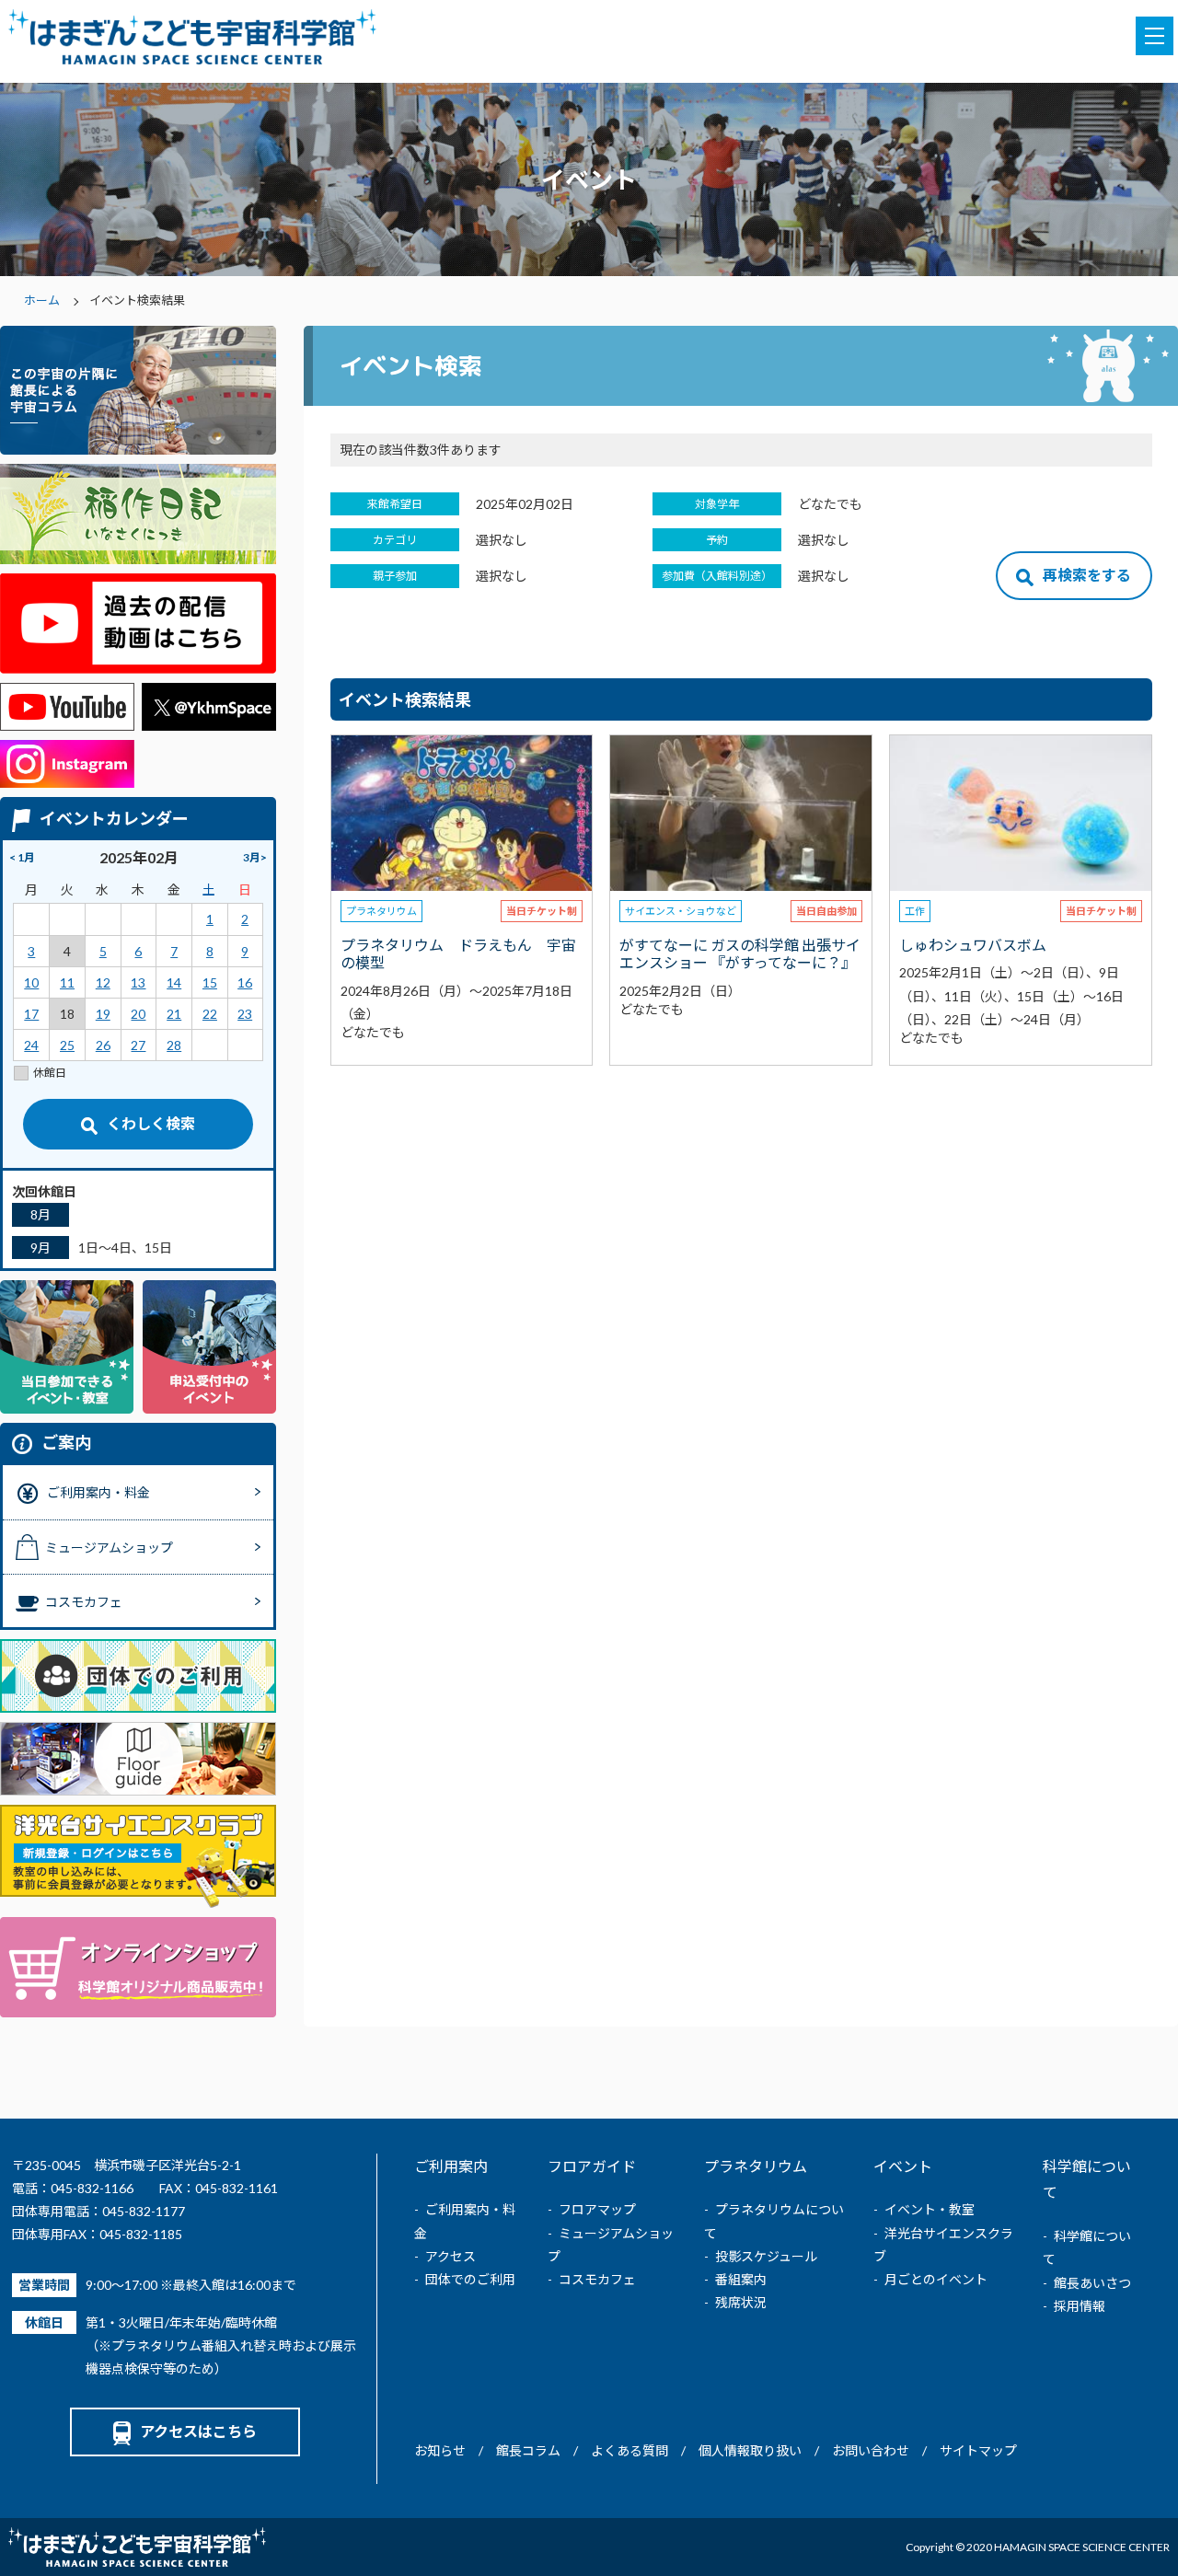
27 (138, 1045)
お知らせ (440, 2450)
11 (67, 982)
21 (174, 1014)
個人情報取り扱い (750, 2450)
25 (67, 1045)
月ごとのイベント (936, 2279)
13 (138, 982)
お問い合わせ (871, 2450)
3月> (255, 857)
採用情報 (1080, 2306)
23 (245, 1014)
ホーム (42, 300)
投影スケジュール (766, 2256)
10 (31, 982)
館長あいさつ (1092, 2283)
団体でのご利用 (470, 2279)
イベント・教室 (930, 2209)
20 (138, 1014)
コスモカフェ (597, 2279)
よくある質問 (629, 2450)
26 (103, 1045)
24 (31, 1045)
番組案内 (741, 2279)
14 (174, 982)
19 (103, 1014)
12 (103, 982)
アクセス (450, 2256)
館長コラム (528, 2450)
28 (174, 1045)
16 (245, 982)
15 (210, 982)
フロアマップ (597, 2209)
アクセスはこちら (198, 2431)
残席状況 (741, 2302)
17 (31, 1014)
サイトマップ (978, 2450)
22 (210, 1014)
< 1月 (22, 857)
